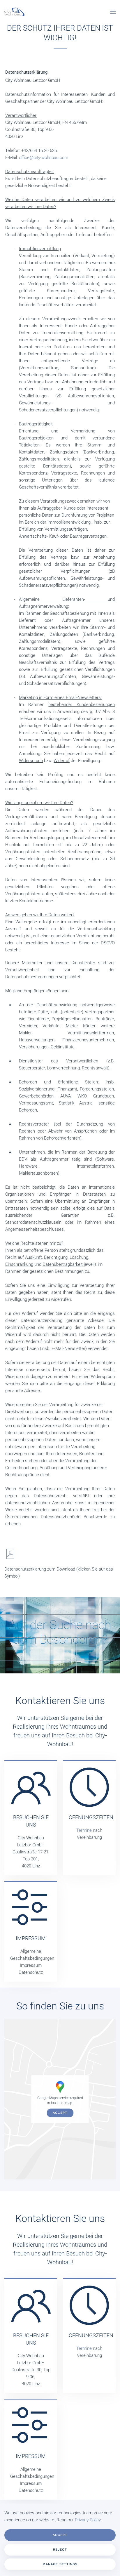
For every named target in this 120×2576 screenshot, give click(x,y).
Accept (60, 2113)
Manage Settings (60, 2564)
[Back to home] (14, 12)
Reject (60, 2550)
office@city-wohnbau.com (44, 157)
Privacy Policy (88, 2520)
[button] (113, 12)
